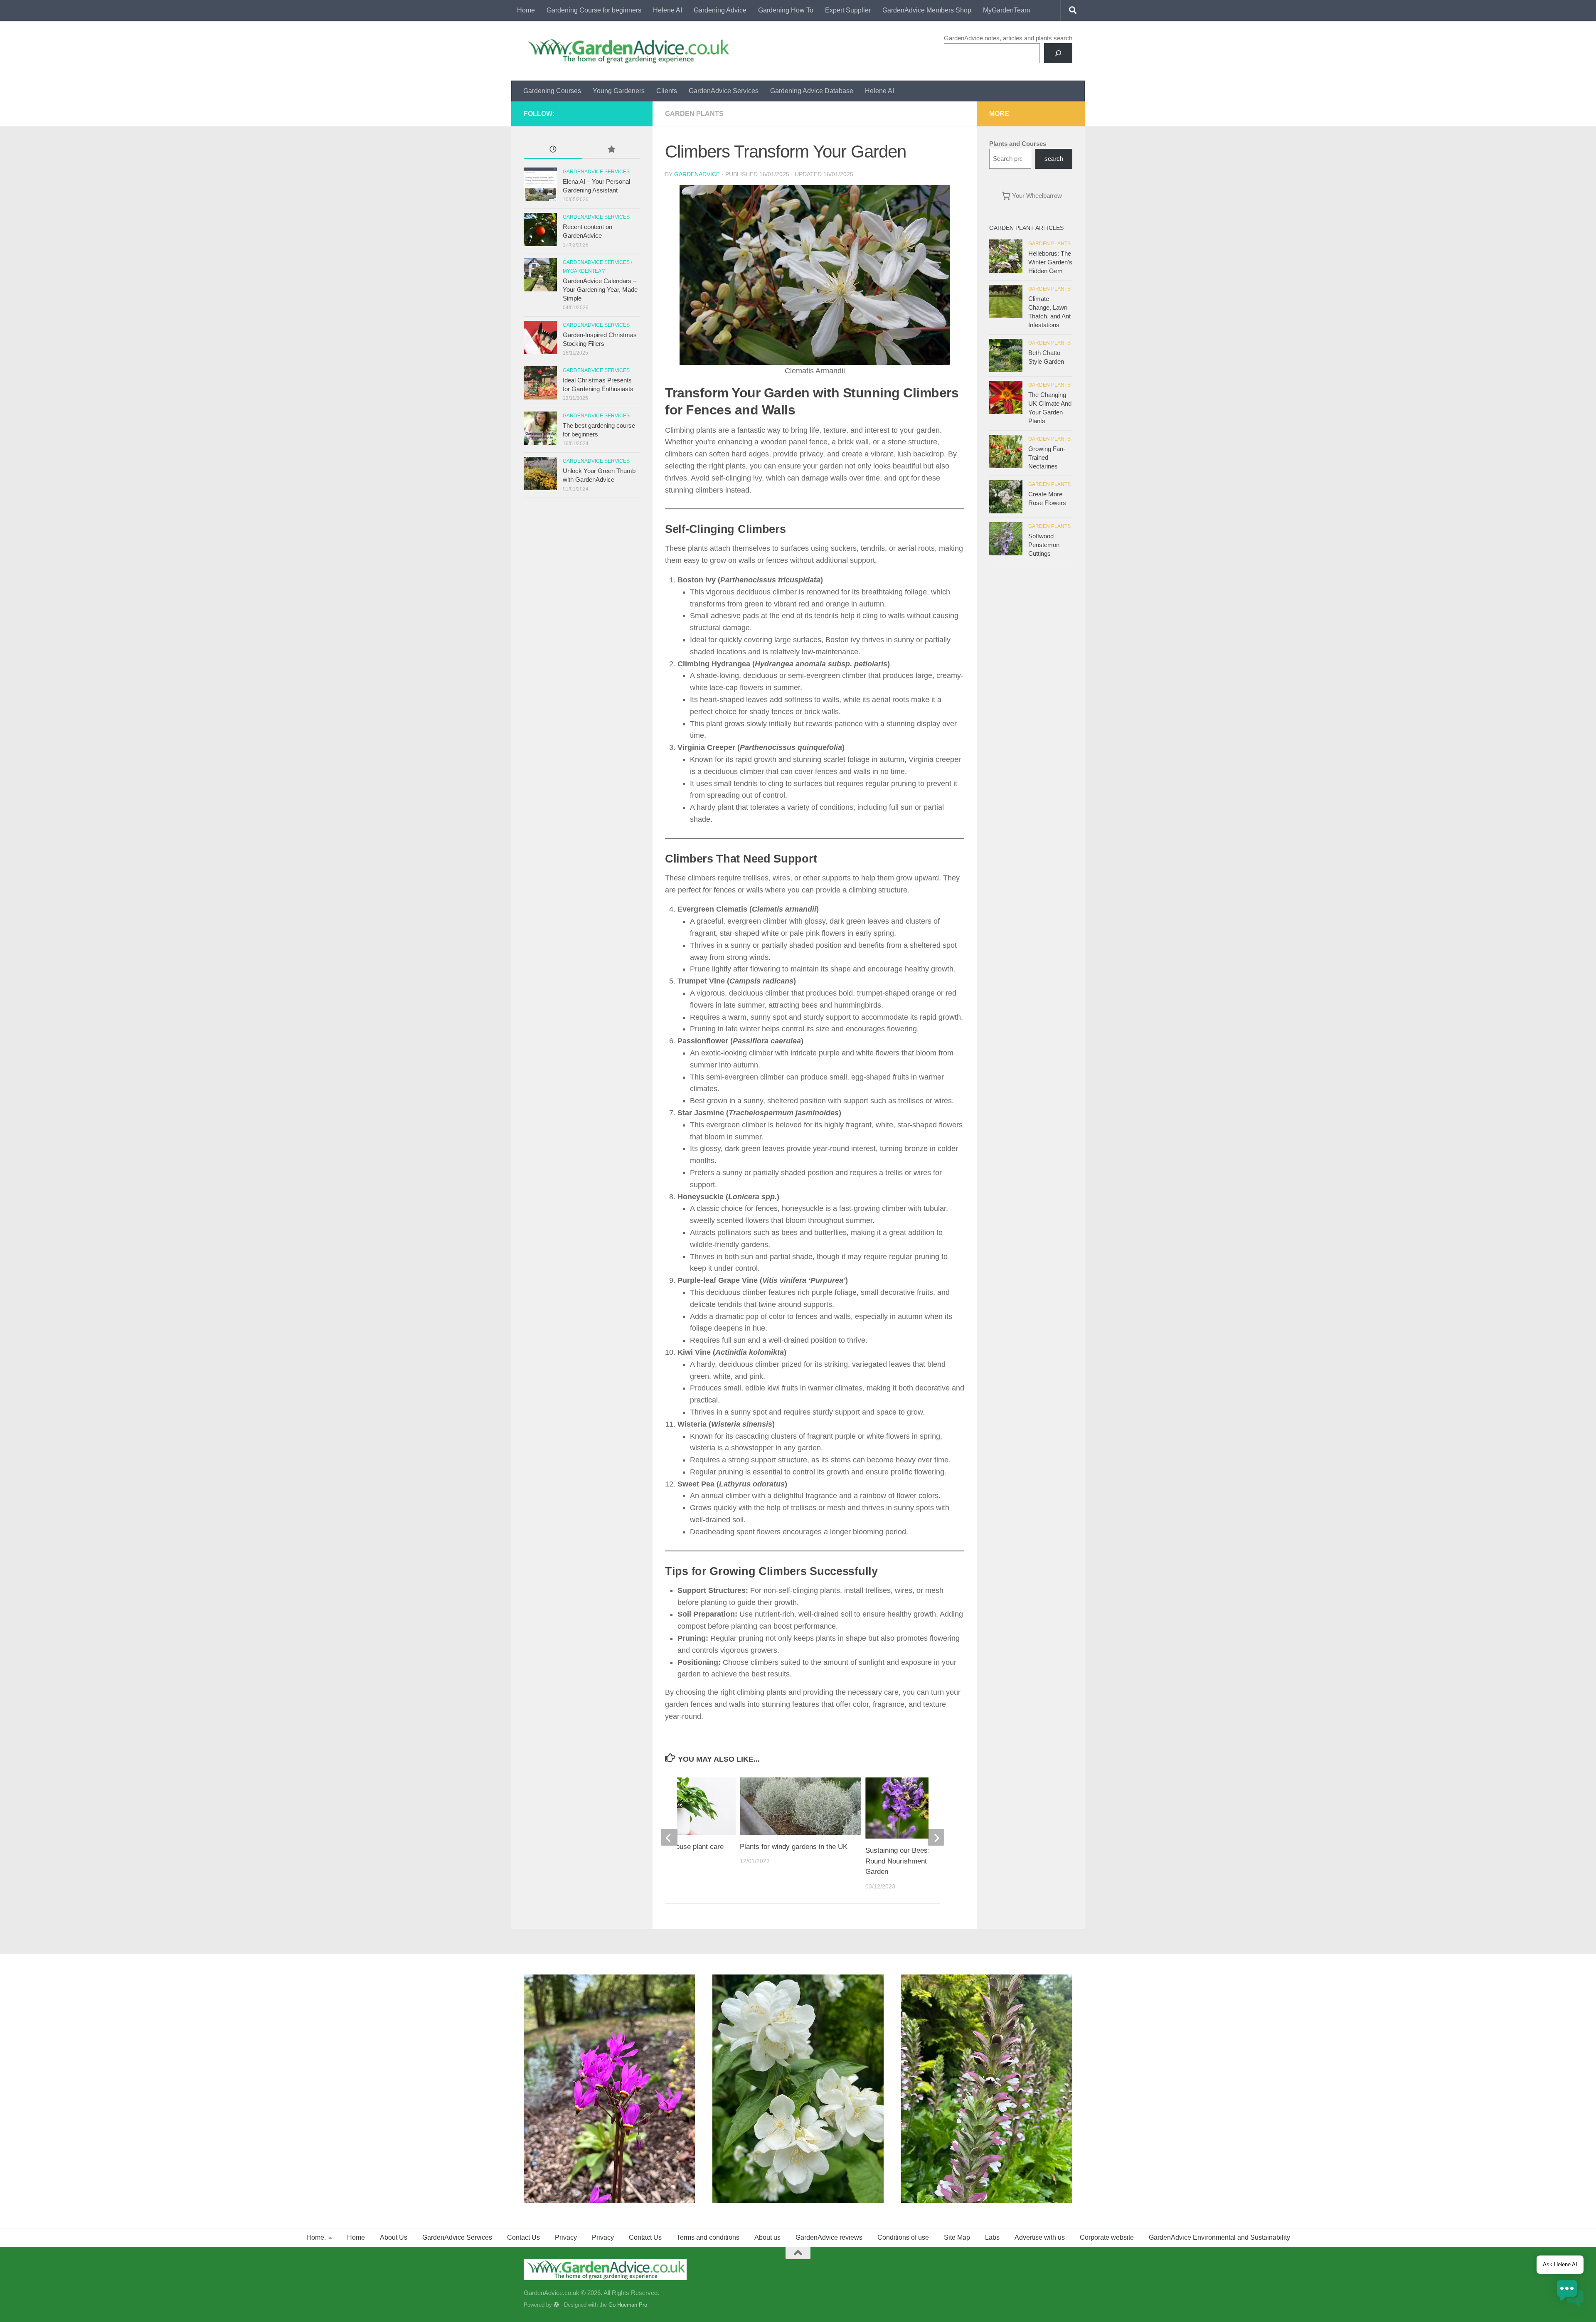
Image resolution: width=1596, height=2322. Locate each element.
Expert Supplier (848, 10)
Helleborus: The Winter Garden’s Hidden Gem (1050, 262)
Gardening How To (786, 10)
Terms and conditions (708, 2237)
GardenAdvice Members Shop (927, 10)
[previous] (669, 1837)
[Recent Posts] (553, 150)
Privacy (566, 2237)
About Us (394, 2237)
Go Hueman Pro (628, 2305)
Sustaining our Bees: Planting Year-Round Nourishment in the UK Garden (920, 1861)
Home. (316, 2237)
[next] (936, 1837)
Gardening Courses (552, 91)
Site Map (957, 2237)
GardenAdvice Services (724, 91)
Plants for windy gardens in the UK (794, 1847)
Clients (667, 91)
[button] (1570, 2295)
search (1054, 159)
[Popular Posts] (611, 150)
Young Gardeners (619, 91)
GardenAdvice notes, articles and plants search (1008, 38)
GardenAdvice (697, 174)
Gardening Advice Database (812, 91)
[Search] (1058, 53)
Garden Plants (694, 114)
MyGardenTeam (1006, 10)
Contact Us (523, 2237)
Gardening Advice (720, 10)
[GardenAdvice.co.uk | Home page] (627, 51)
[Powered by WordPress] (556, 2305)
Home (526, 10)
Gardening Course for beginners (594, 10)
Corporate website (1107, 2237)
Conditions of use (903, 2237)
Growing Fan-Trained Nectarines (1047, 457)
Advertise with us (1040, 2237)
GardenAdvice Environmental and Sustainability (1219, 2237)
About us (767, 2237)
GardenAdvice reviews (829, 2237)
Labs (992, 2237)
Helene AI (667, 10)
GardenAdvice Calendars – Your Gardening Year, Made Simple (600, 290)
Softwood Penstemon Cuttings (1044, 545)
